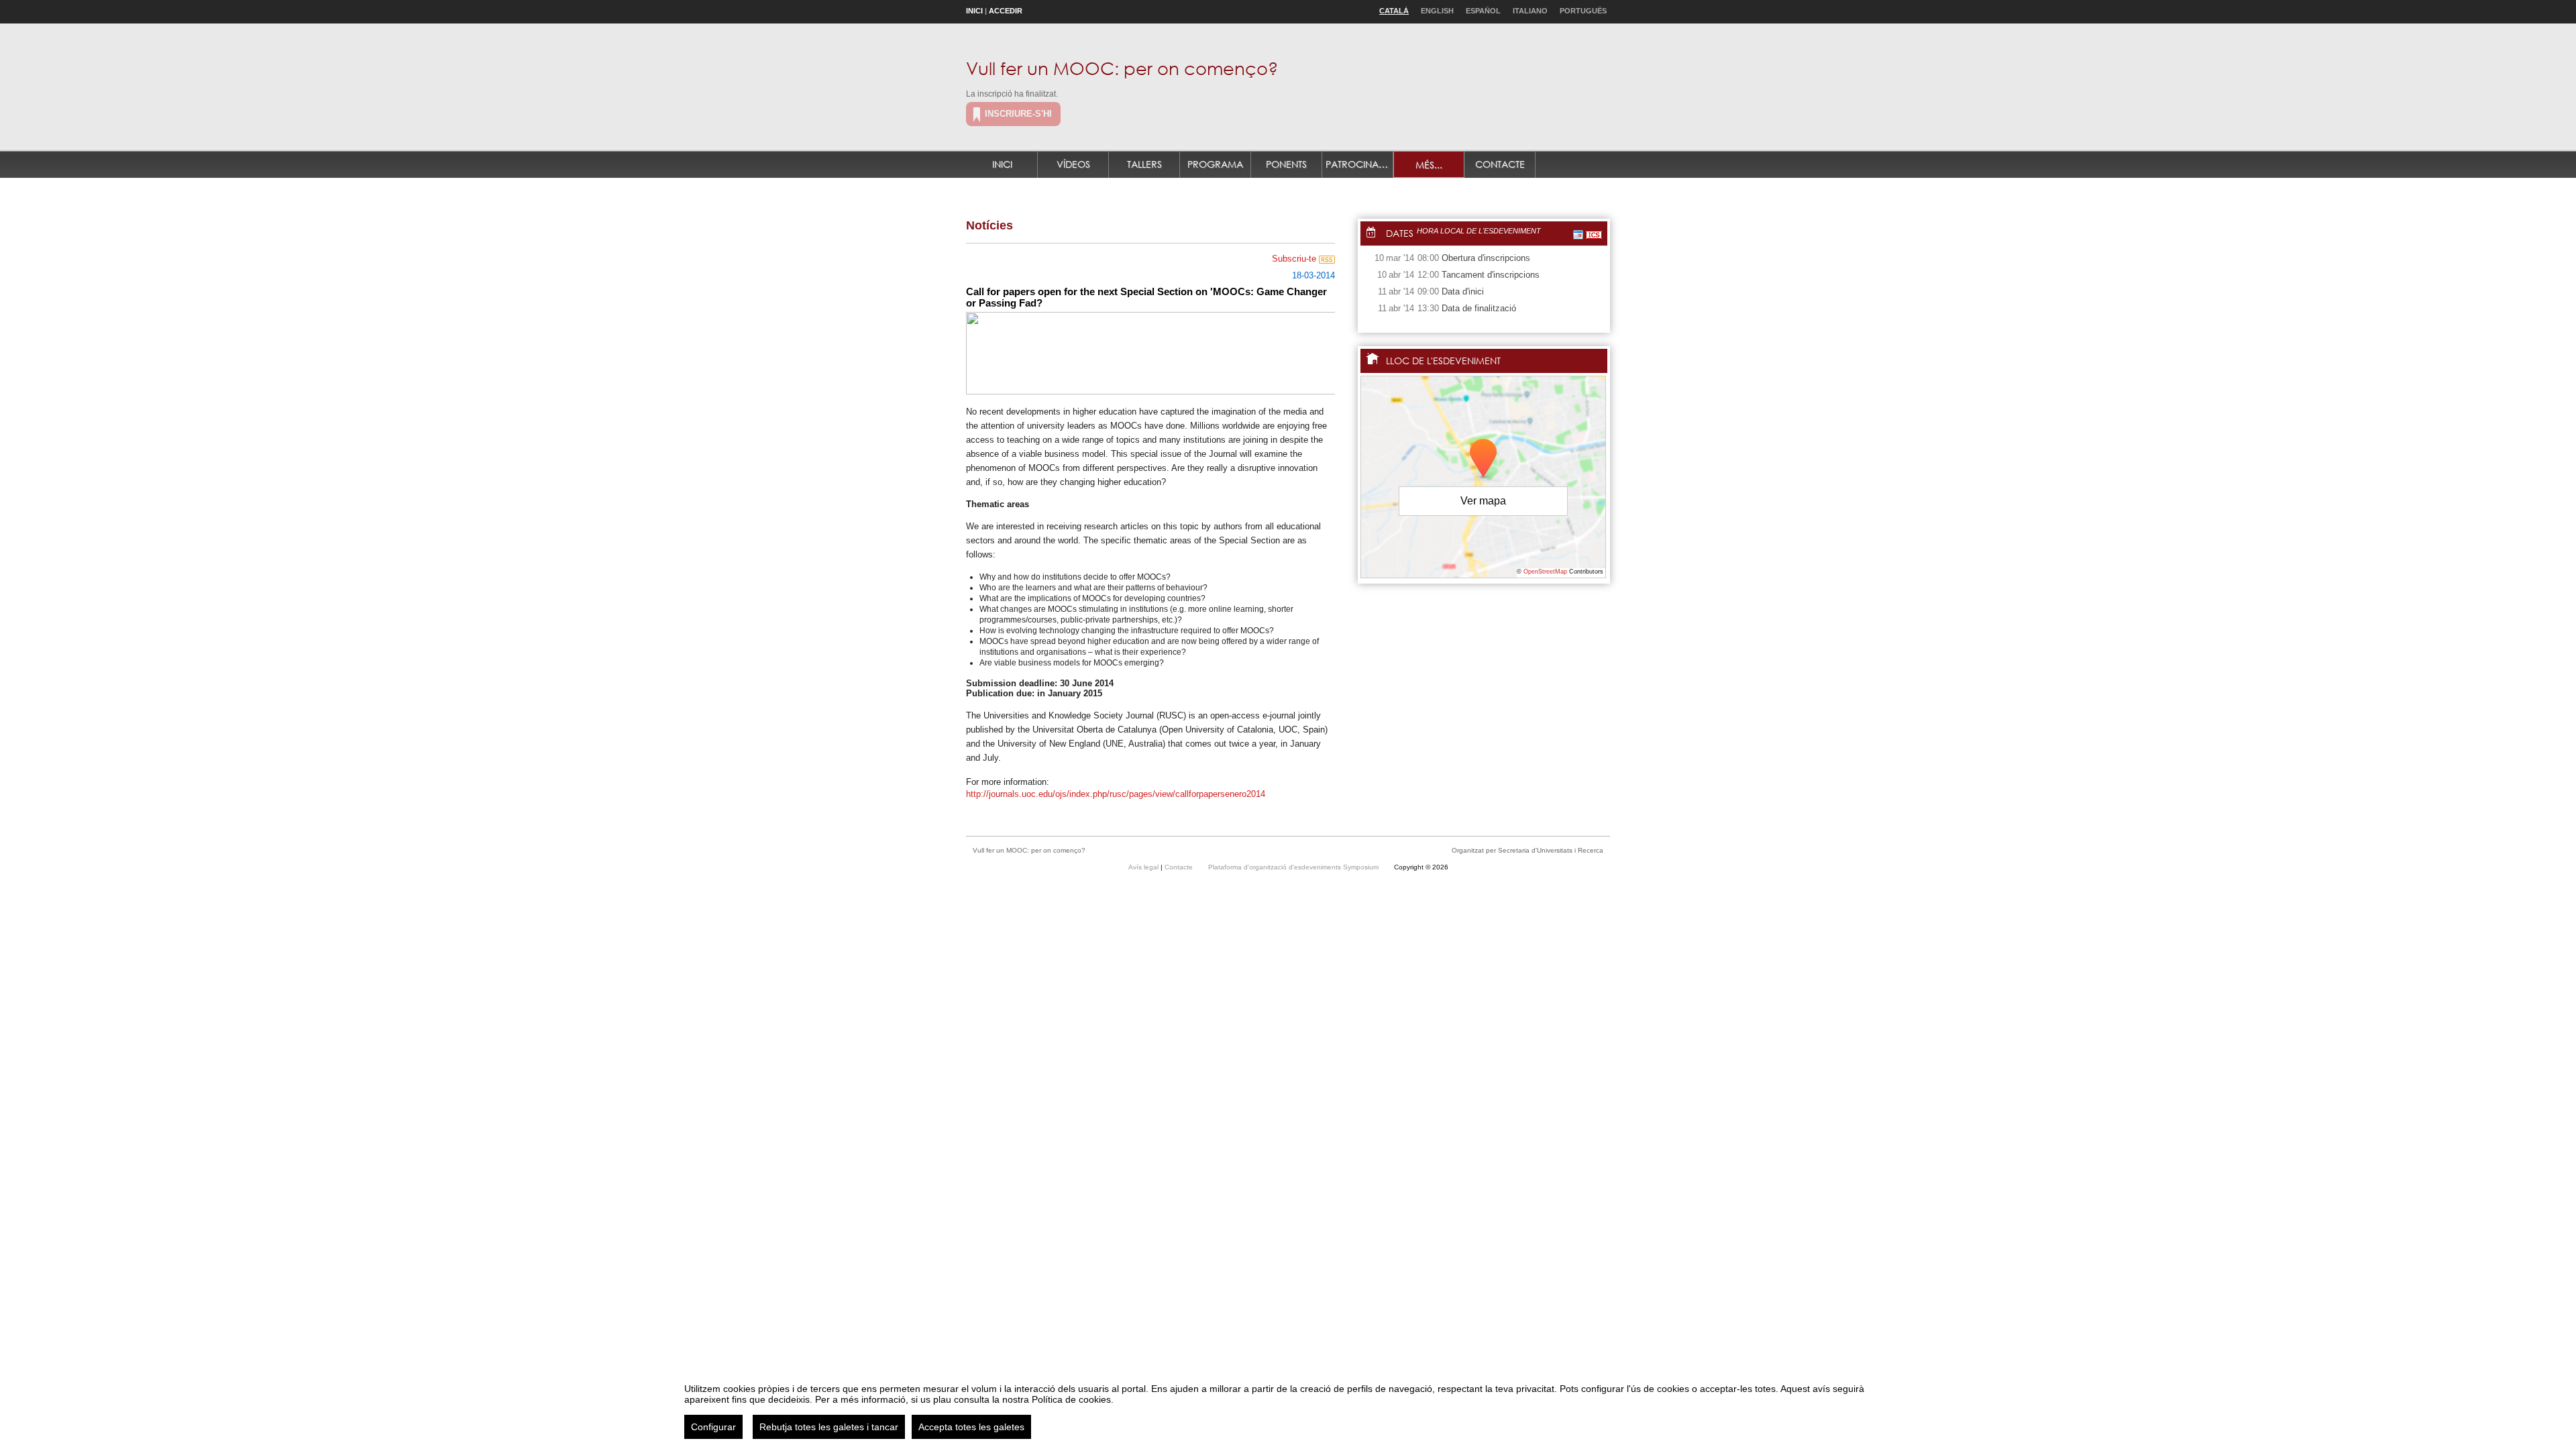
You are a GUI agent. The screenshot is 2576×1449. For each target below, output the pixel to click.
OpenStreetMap (1545, 572)
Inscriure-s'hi (1018, 114)
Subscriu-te (1295, 259)
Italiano (1530, 11)
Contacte (1500, 164)
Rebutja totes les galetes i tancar (829, 1427)
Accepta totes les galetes (971, 1427)
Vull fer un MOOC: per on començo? (1122, 68)
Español (1483, 11)
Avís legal (1144, 867)
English (1437, 11)
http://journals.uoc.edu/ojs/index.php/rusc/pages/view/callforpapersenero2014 (1116, 794)
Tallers (1144, 164)
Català (1394, 11)
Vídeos (1073, 164)
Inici (974, 11)
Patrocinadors (1359, 164)
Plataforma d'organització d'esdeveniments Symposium (1294, 867)
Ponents (1286, 164)
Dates (1400, 233)
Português (1583, 11)
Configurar (713, 1427)
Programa (1215, 164)
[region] (1288, 1406)
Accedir (1006, 11)
